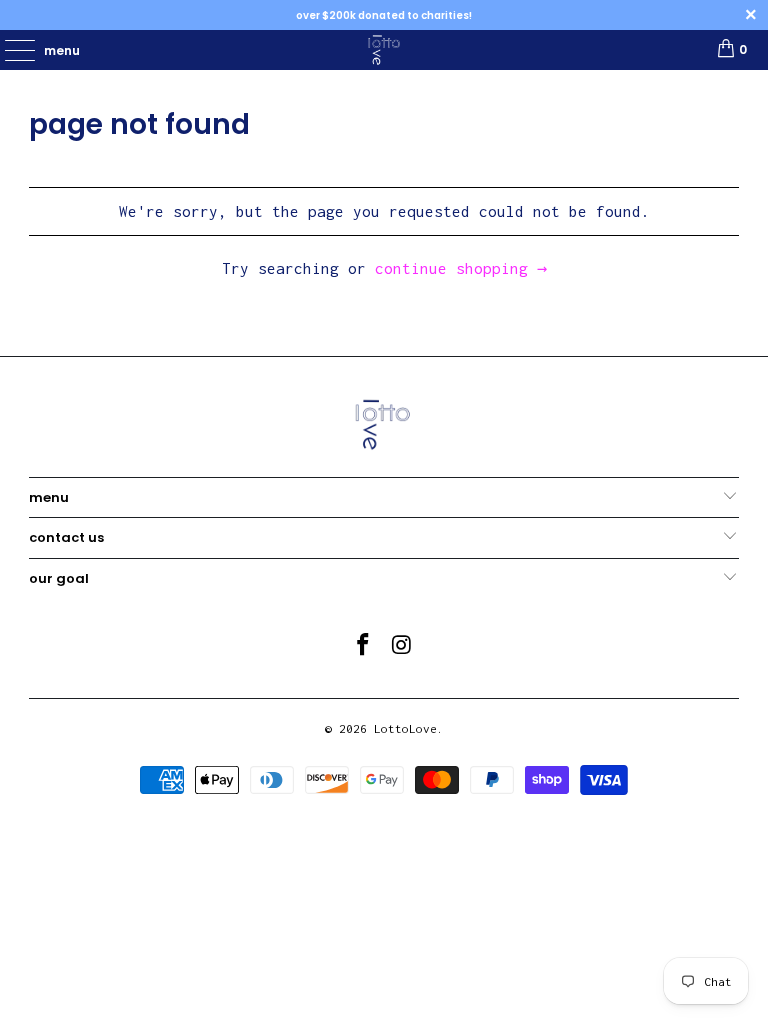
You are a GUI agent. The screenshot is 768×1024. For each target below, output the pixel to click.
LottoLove (405, 728)
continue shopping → (461, 268)
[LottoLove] (384, 50)
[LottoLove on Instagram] (403, 646)
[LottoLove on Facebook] (364, 646)
